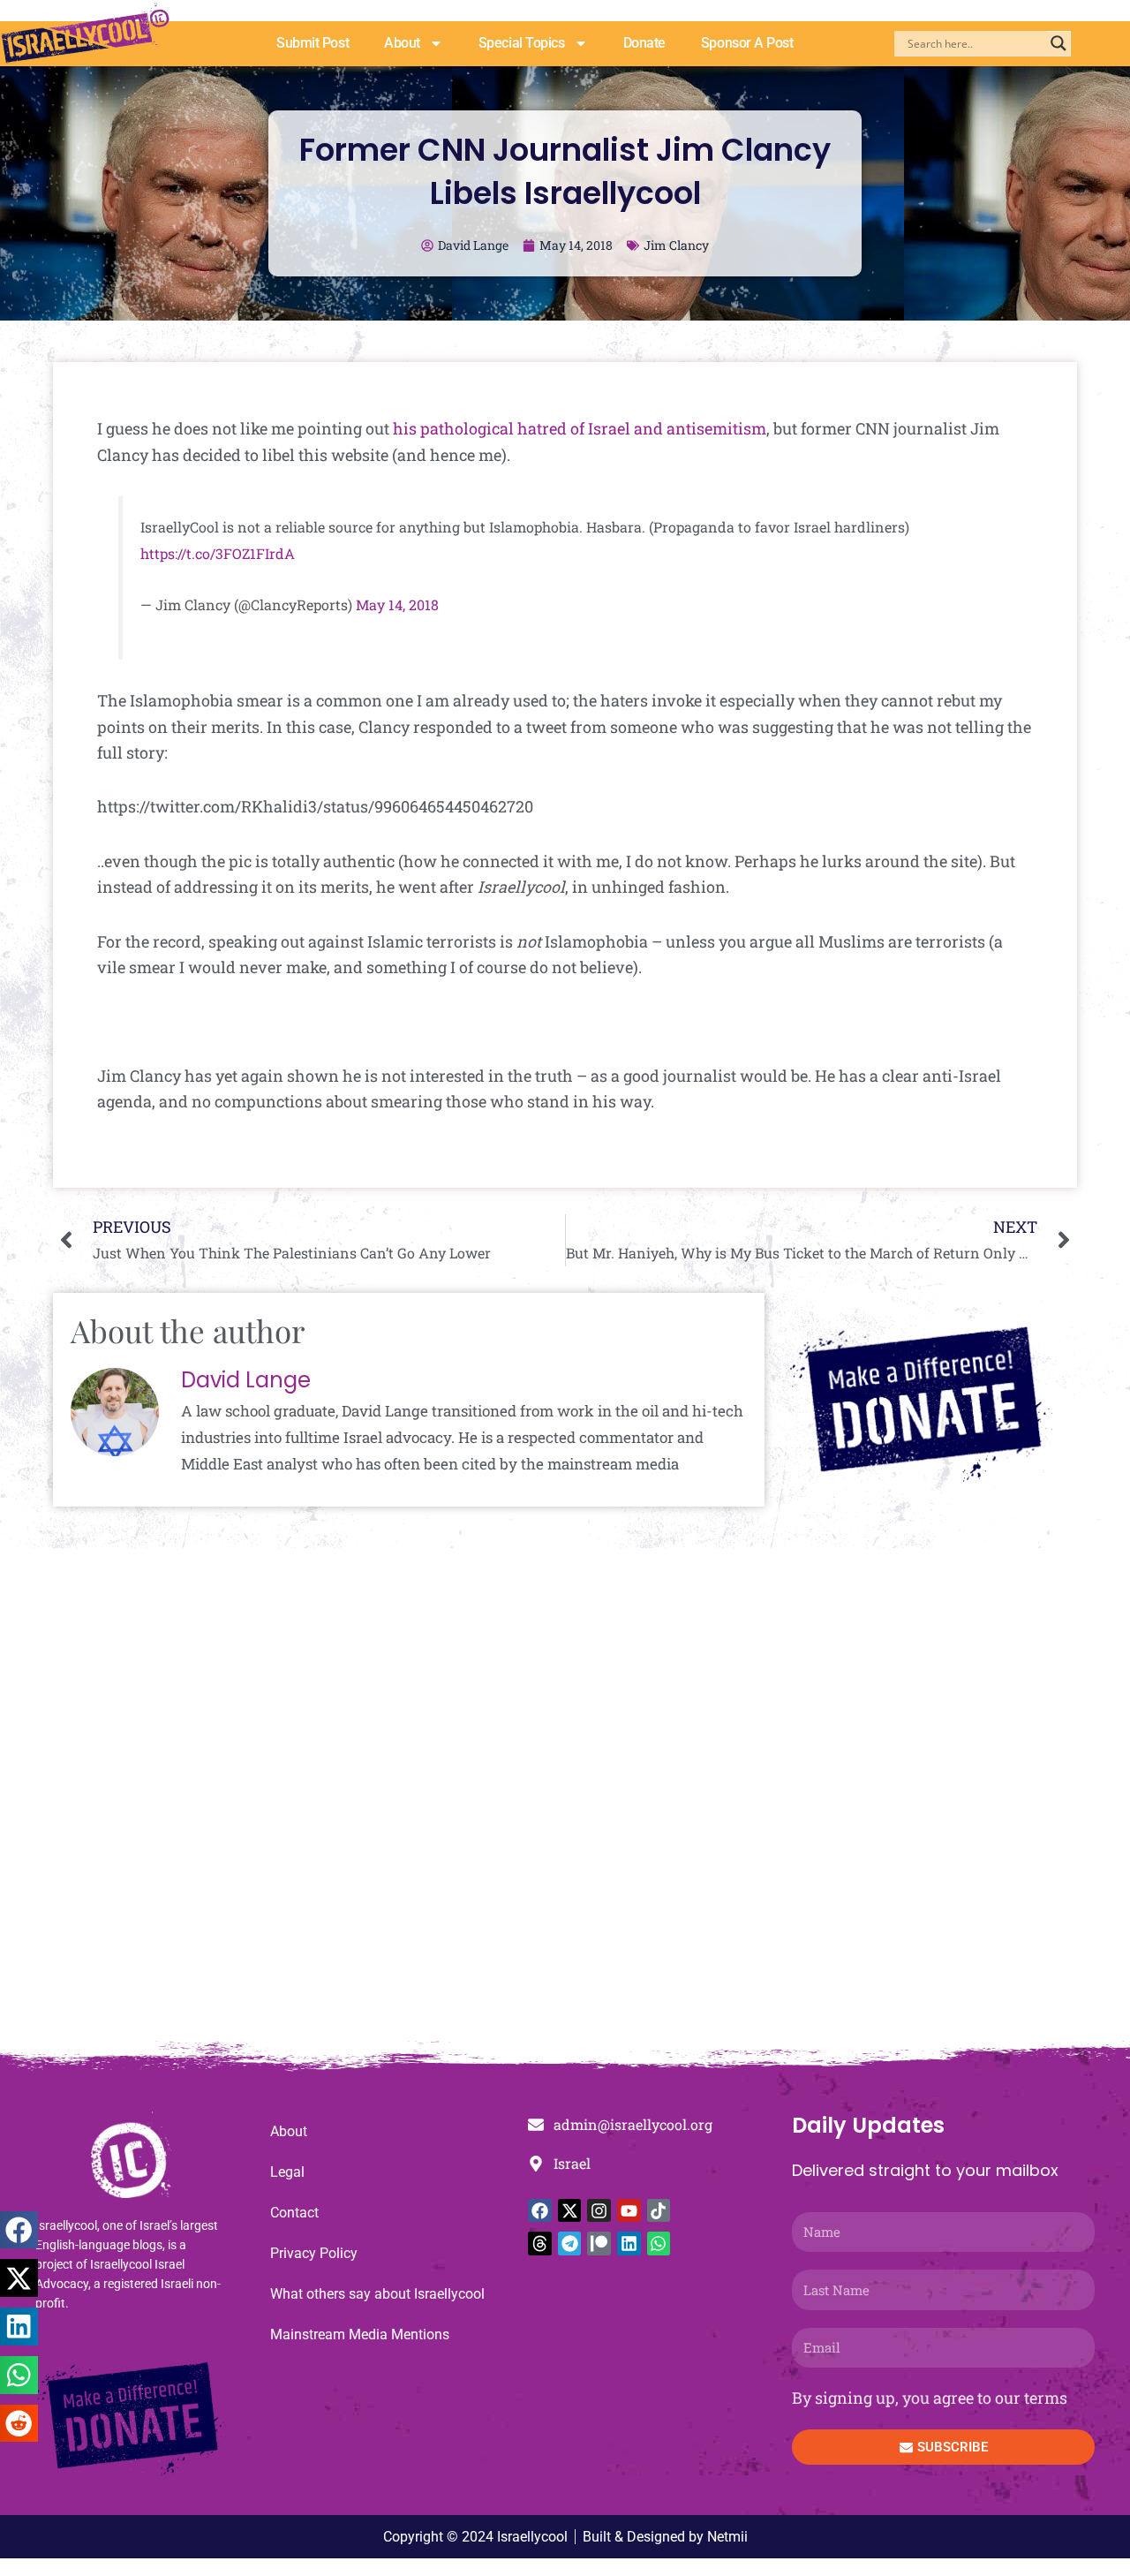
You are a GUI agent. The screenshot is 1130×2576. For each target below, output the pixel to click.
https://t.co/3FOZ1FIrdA (218, 553)
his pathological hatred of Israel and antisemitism (580, 428)
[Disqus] (565, 1804)
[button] (19, 2230)
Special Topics (522, 43)
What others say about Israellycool (377, 2294)
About (402, 43)
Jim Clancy (676, 245)
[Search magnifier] (1058, 43)
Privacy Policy (314, 2253)
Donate (644, 43)
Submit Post (313, 43)
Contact (294, 2213)
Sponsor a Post (747, 43)
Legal (287, 2172)
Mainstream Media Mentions (360, 2334)
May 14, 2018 (397, 604)
